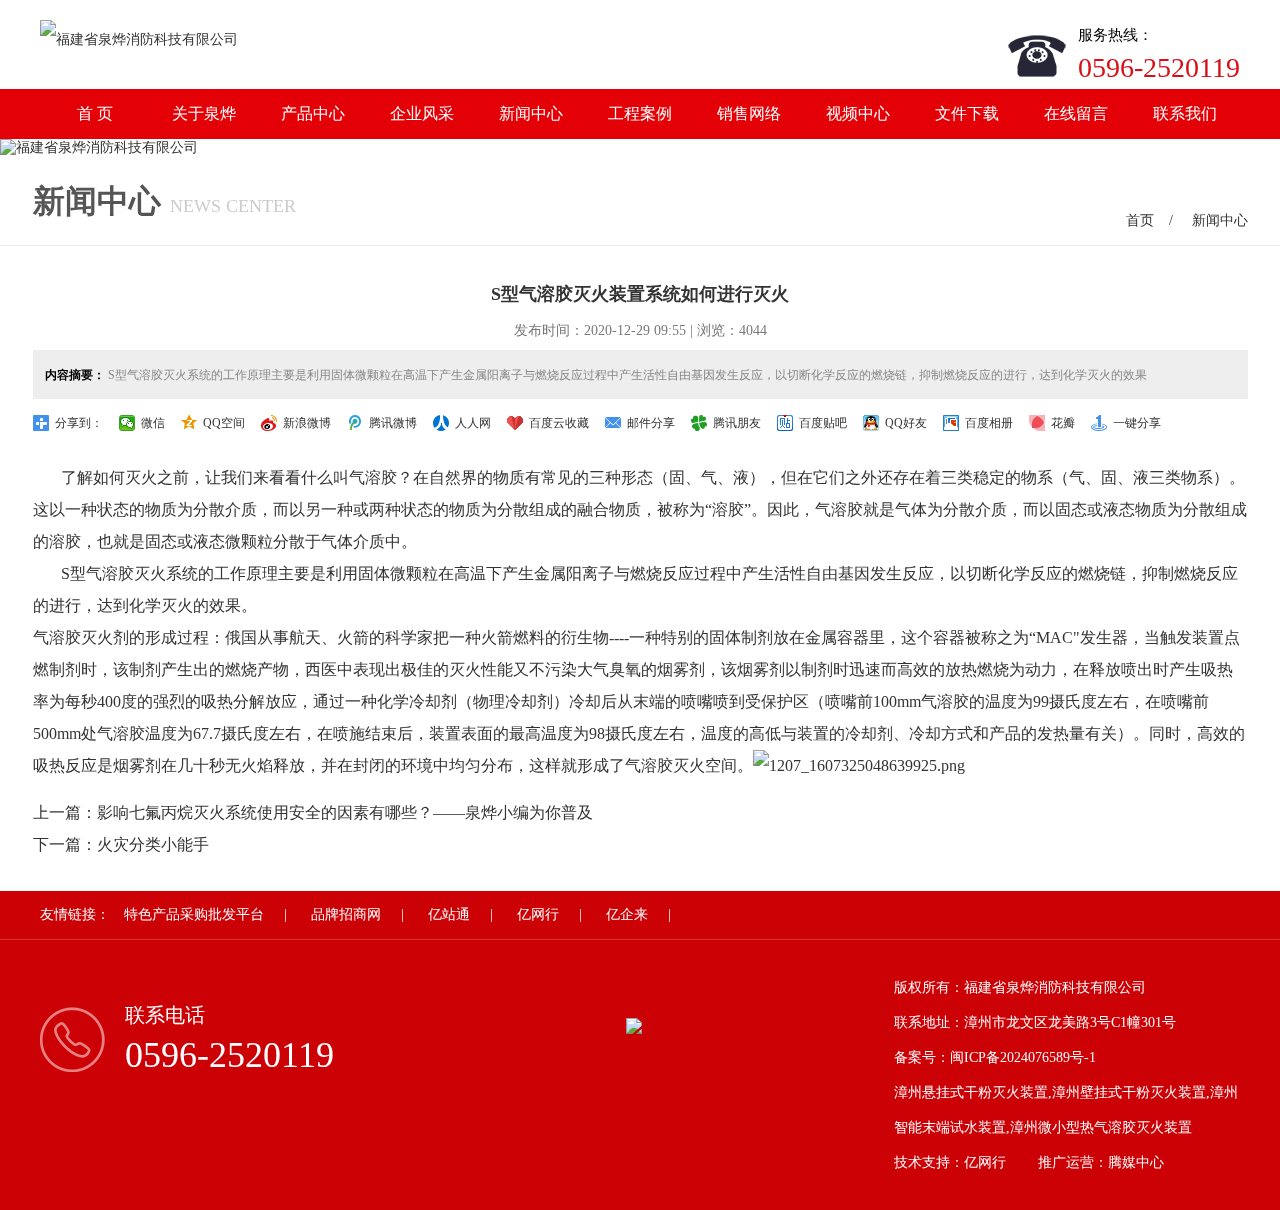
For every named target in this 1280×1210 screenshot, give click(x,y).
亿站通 (449, 914)
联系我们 (1185, 113)
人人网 (473, 423)
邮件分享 (651, 423)
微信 (153, 423)
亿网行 (538, 914)
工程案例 (640, 113)
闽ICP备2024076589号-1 (1023, 1057)
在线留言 (1076, 113)
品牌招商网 (346, 914)
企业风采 (422, 113)
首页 (1140, 220)
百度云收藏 (559, 423)
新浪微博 (307, 423)
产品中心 (313, 113)
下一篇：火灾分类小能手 (121, 844)
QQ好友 (906, 423)
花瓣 (1063, 423)
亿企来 (627, 914)
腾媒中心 (1136, 1162)
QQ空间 (224, 423)
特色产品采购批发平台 (194, 914)
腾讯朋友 (737, 423)
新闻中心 (531, 113)
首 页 (95, 113)
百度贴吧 (823, 423)
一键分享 (1137, 423)
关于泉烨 (204, 113)
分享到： (79, 423)
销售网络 (749, 113)
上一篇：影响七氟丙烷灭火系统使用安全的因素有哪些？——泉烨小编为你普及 (313, 812)
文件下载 (967, 113)
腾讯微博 (393, 423)
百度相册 (989, 423)
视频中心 (858, 113)
